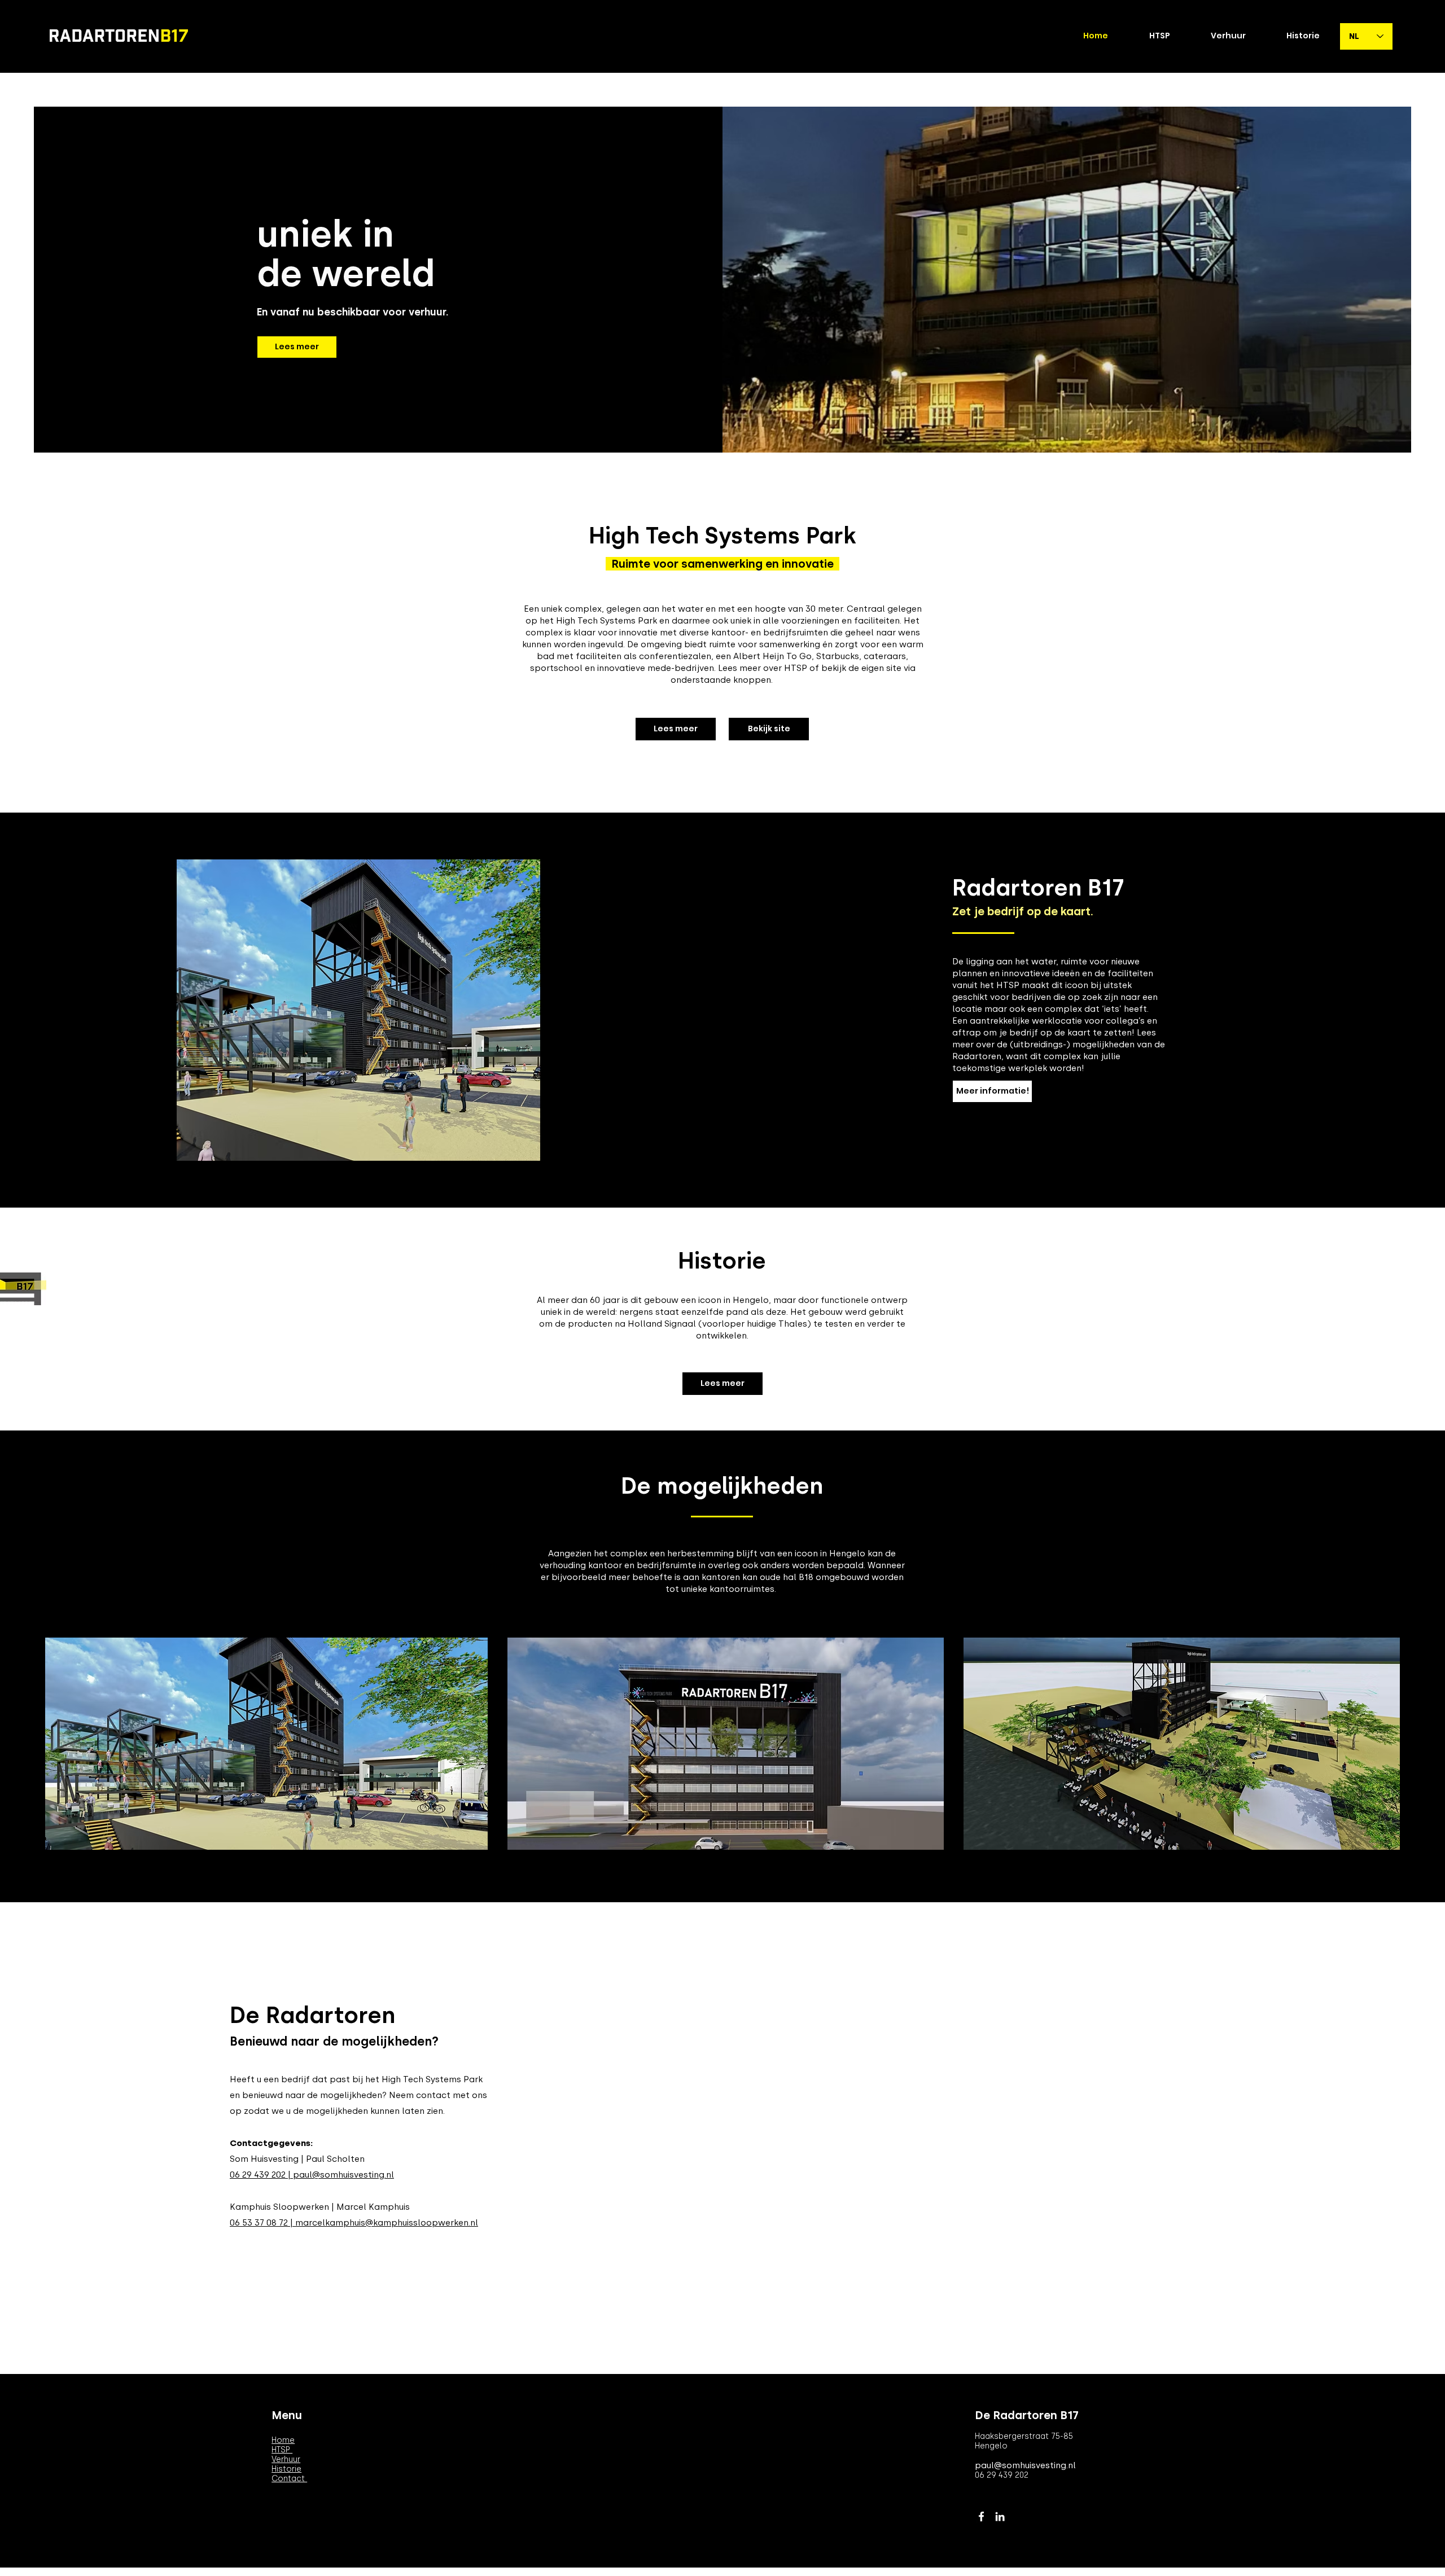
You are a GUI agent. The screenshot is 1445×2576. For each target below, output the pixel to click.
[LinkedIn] (1000, 2516)
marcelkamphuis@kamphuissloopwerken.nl (387, 2223)
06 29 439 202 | (261, 2175)
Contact (289, 2479)
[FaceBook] (981, 2516)
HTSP (282, 2450)
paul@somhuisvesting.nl (343, 2175)
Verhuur (286, 2459)
